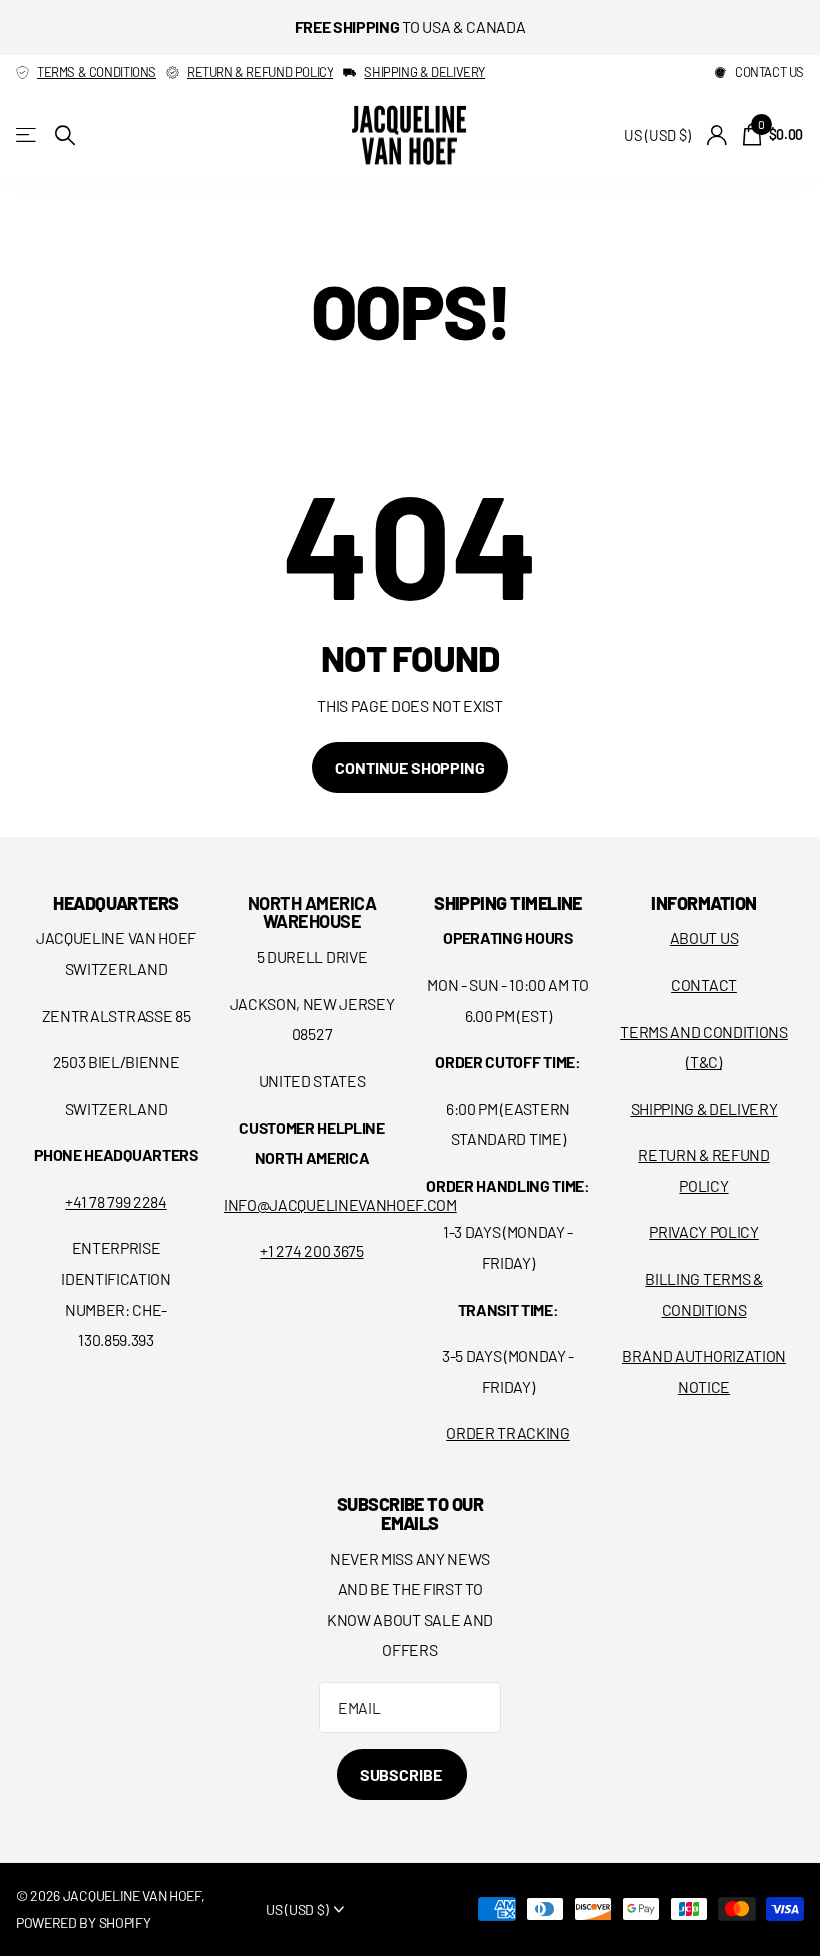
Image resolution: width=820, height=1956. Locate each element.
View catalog (27, 135)
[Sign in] (716, 135)
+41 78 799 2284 (115, 1201)
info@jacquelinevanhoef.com (340, 1204)
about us (704, 937)
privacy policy (704, 1231)
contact (704, 984)
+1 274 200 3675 (311, 1250)
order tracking (508, 1432)
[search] (65, 135)
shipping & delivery (424, 72)
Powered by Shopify (83, 1922)
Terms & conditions (96, 72)
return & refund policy (260, 72)
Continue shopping (409, 767)
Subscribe (402, 1774)
